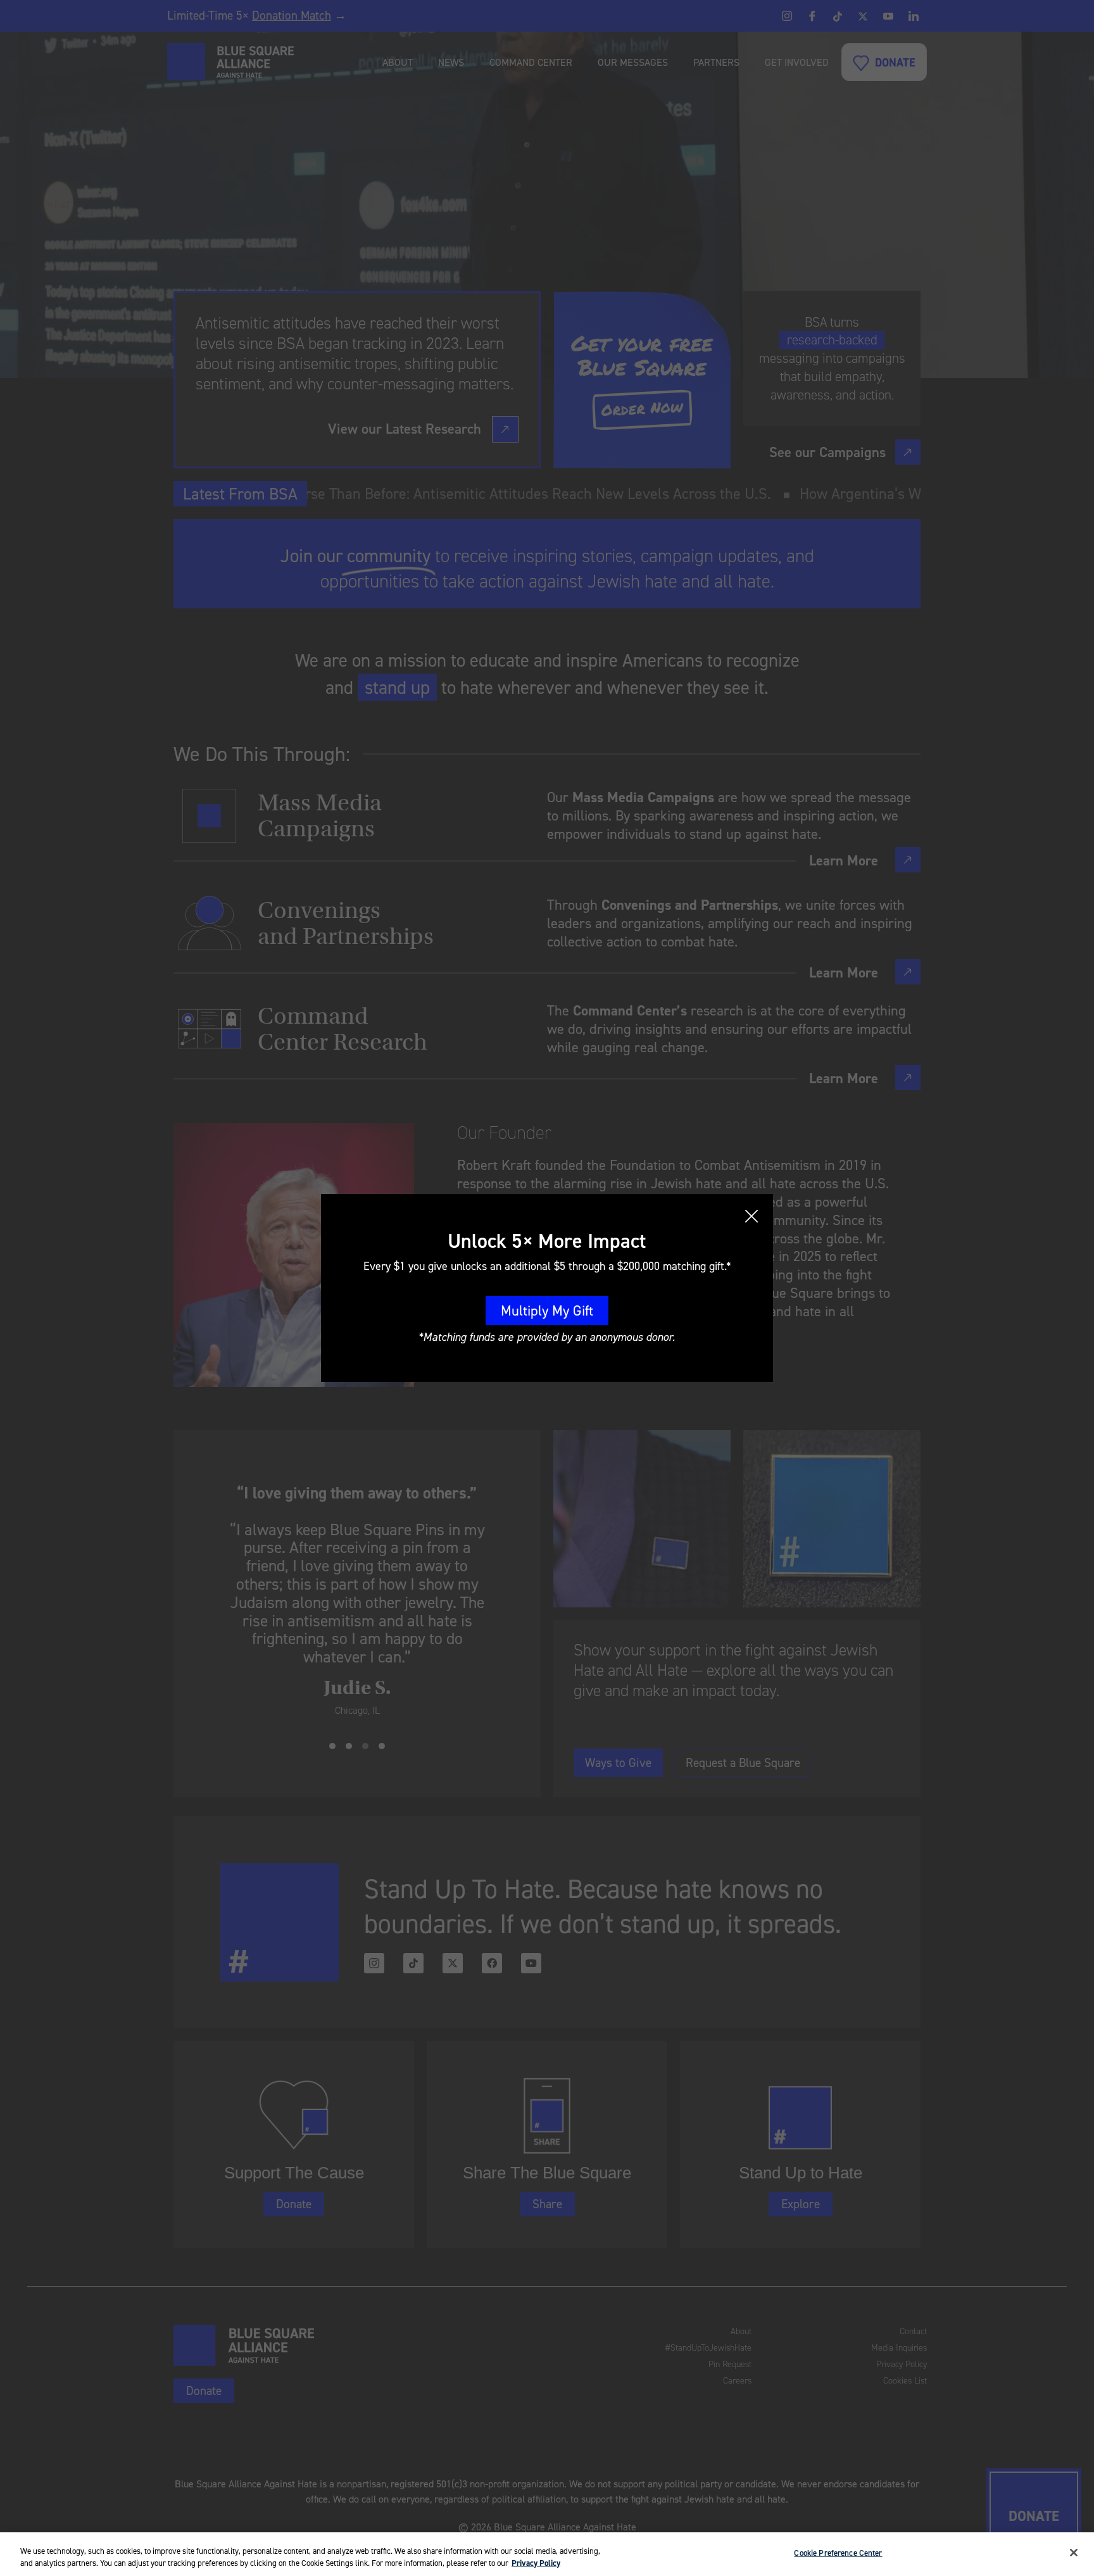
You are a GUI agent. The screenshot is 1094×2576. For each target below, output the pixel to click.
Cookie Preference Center (838, 2553)
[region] (547, 2554)
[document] (547, 1288)
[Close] (1074, 2553)
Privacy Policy (536, 2563)
